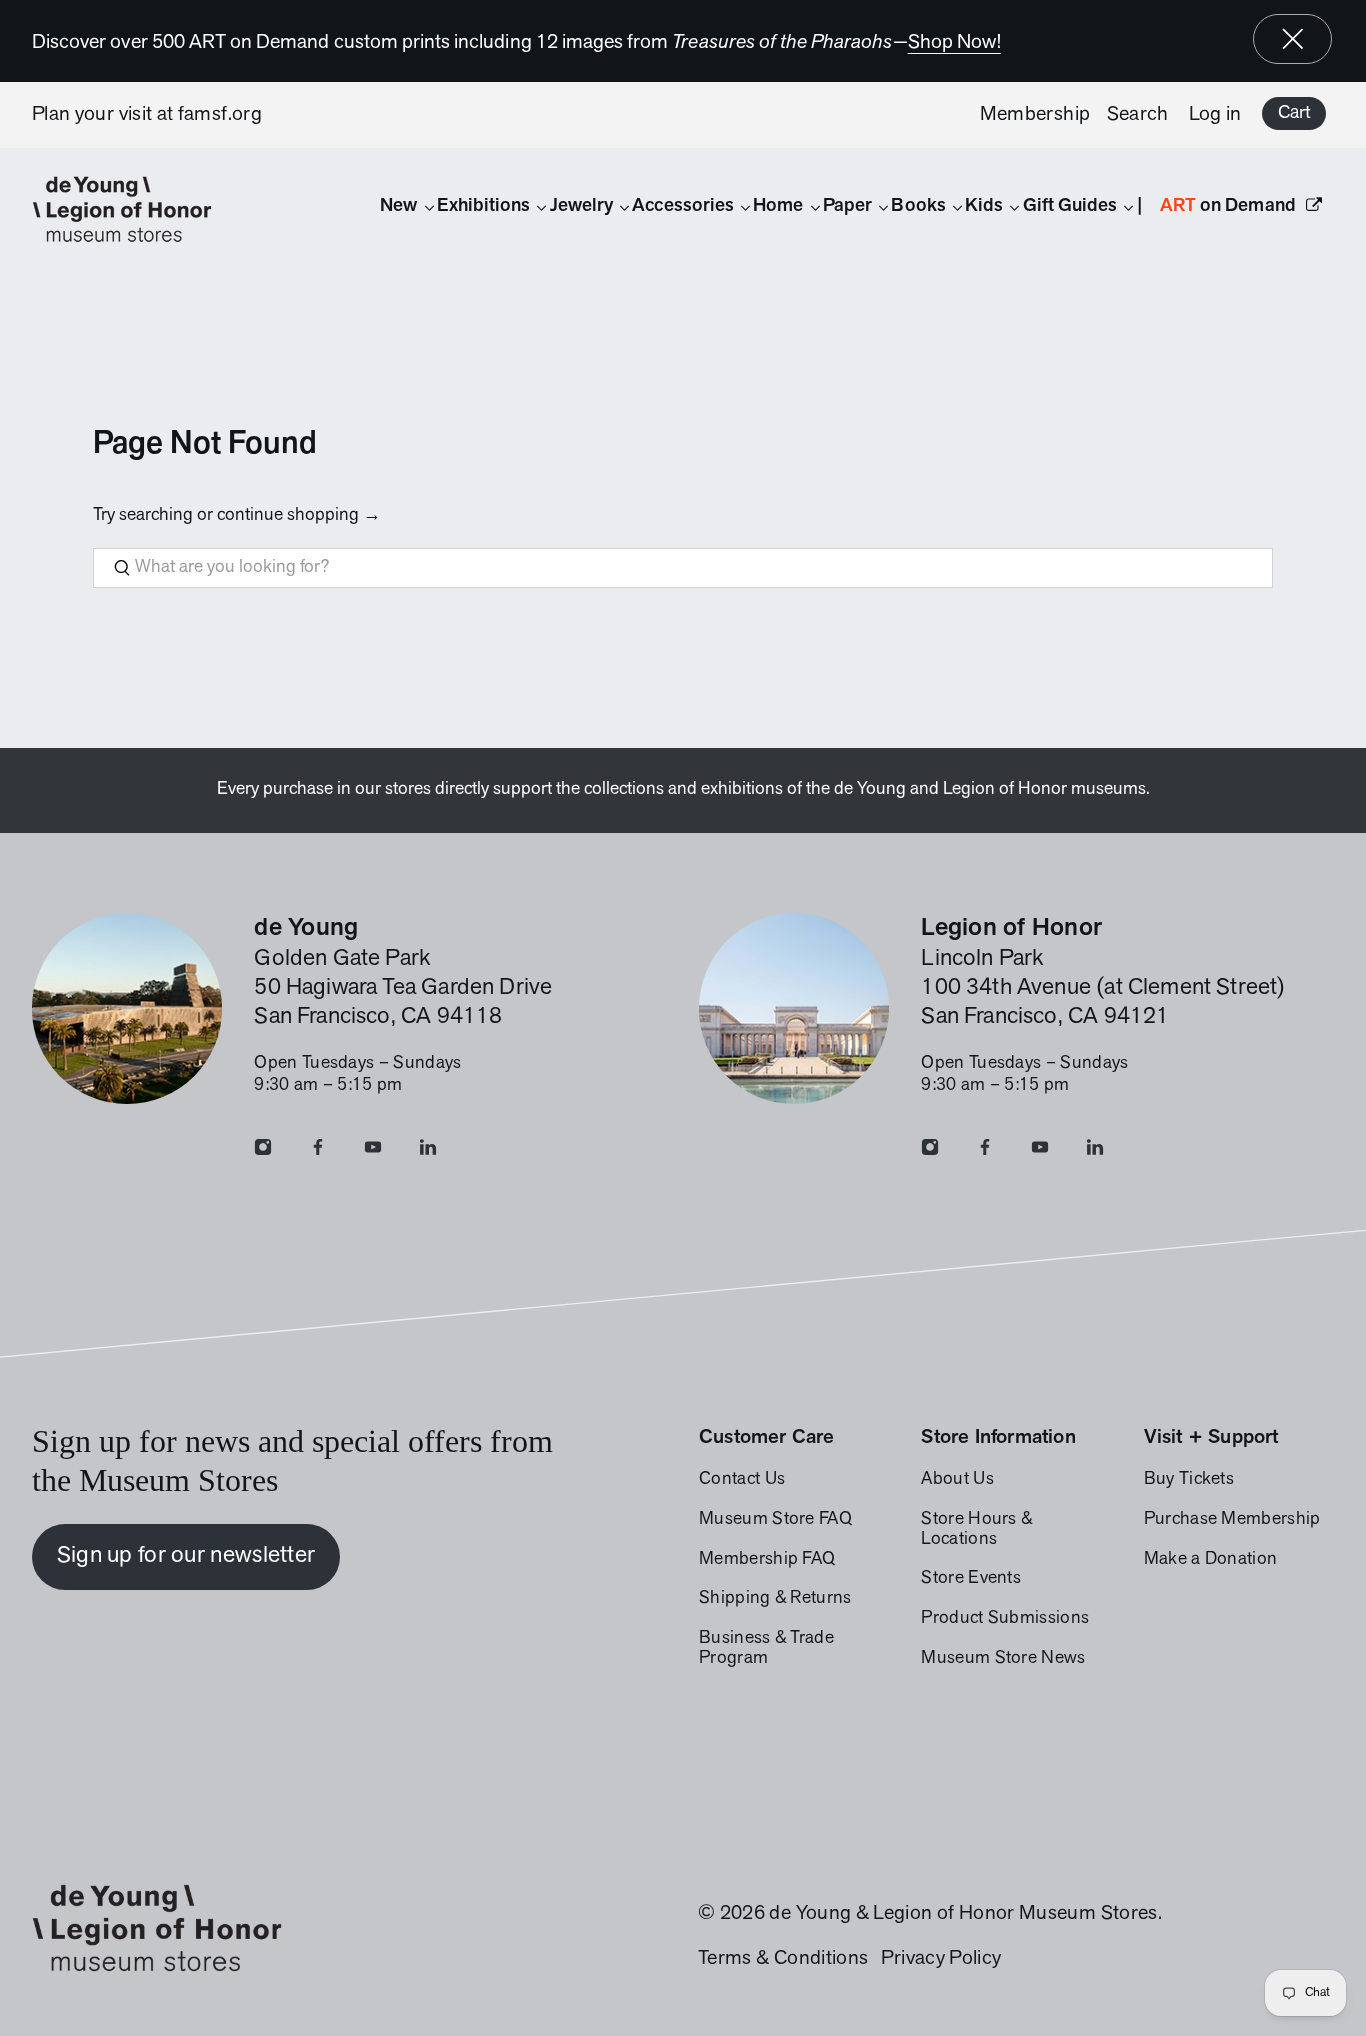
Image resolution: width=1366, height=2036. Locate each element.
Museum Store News (1003, 1659)
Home (778, 206)
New (398, 206)
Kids (984, 206)
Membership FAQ (767, 1560)
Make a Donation (1211, 1560)
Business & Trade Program (766, 1649)
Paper (847, 206)
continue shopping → (299, 516)
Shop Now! (954, 43)
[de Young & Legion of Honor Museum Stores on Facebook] (318, 1152)
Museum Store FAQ (775, 1520)
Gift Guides (1070, 206)
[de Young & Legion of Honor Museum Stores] (132, 209)
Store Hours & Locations (976, 1530)
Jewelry (581, 206)
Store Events (971, 1579)
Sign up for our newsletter (186, 1556)
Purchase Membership (1232, 1520)
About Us (957, 1480)
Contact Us (742, 1480)
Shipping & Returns (775, 1599)
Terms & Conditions (783, 1959)
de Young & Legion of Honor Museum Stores (963, 1914)
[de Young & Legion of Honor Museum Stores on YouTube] (373, 1152)
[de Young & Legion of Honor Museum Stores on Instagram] (263, 1152)
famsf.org (220, 115)
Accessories (683, 206)
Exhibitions (484, 206)
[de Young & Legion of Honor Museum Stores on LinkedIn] (428, 1152)
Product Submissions (1005, 1619)
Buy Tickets (1189, 1480)
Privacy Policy (941, 1959)
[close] (1293, 39)
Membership (1035, 115)
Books (918, 206)
